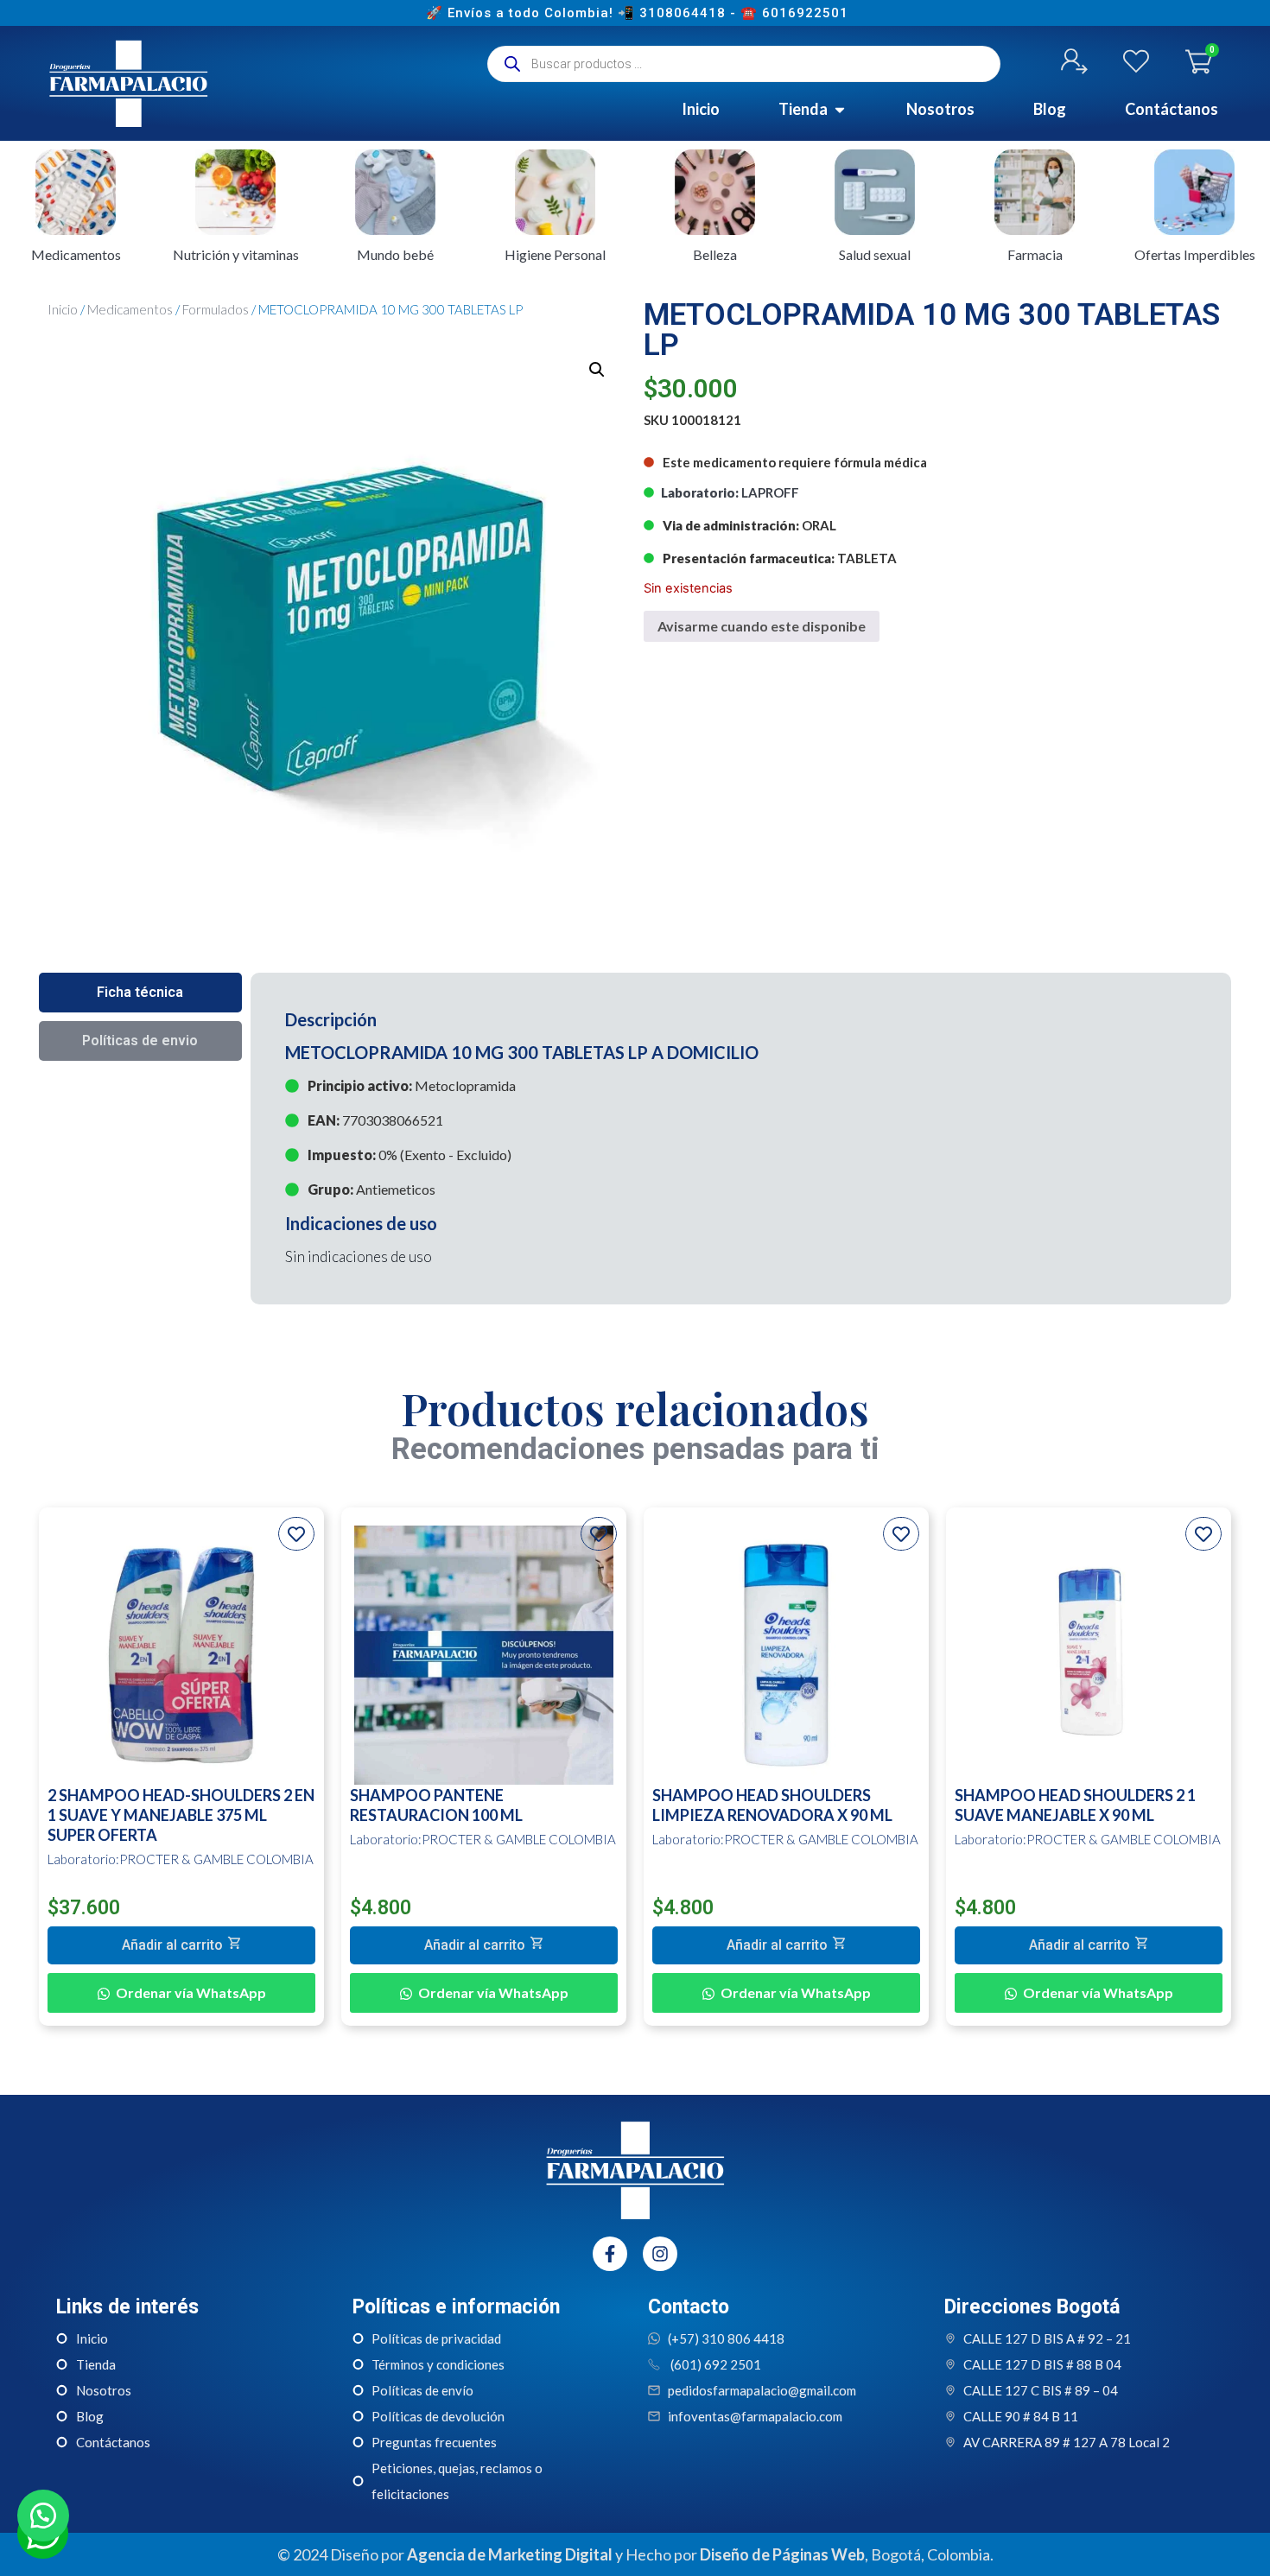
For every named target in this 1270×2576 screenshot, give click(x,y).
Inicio (63, 309)
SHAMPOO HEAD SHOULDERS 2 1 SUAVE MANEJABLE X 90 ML (1075, 1805)
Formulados (216, 309)
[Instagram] (660, 2254)
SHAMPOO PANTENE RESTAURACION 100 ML (436, 1805)
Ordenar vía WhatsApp (191, 1992)
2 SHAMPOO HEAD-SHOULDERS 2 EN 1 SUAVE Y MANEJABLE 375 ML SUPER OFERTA (181, 1815)
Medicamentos (130, 309)
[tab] (140, 993)
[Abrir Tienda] (840, 109)
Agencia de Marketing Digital (510, 2554)
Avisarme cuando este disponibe (762, 626)
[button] (597, 370)
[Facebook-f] (610, 2254)
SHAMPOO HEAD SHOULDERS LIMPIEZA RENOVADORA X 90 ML (772, 1805)
